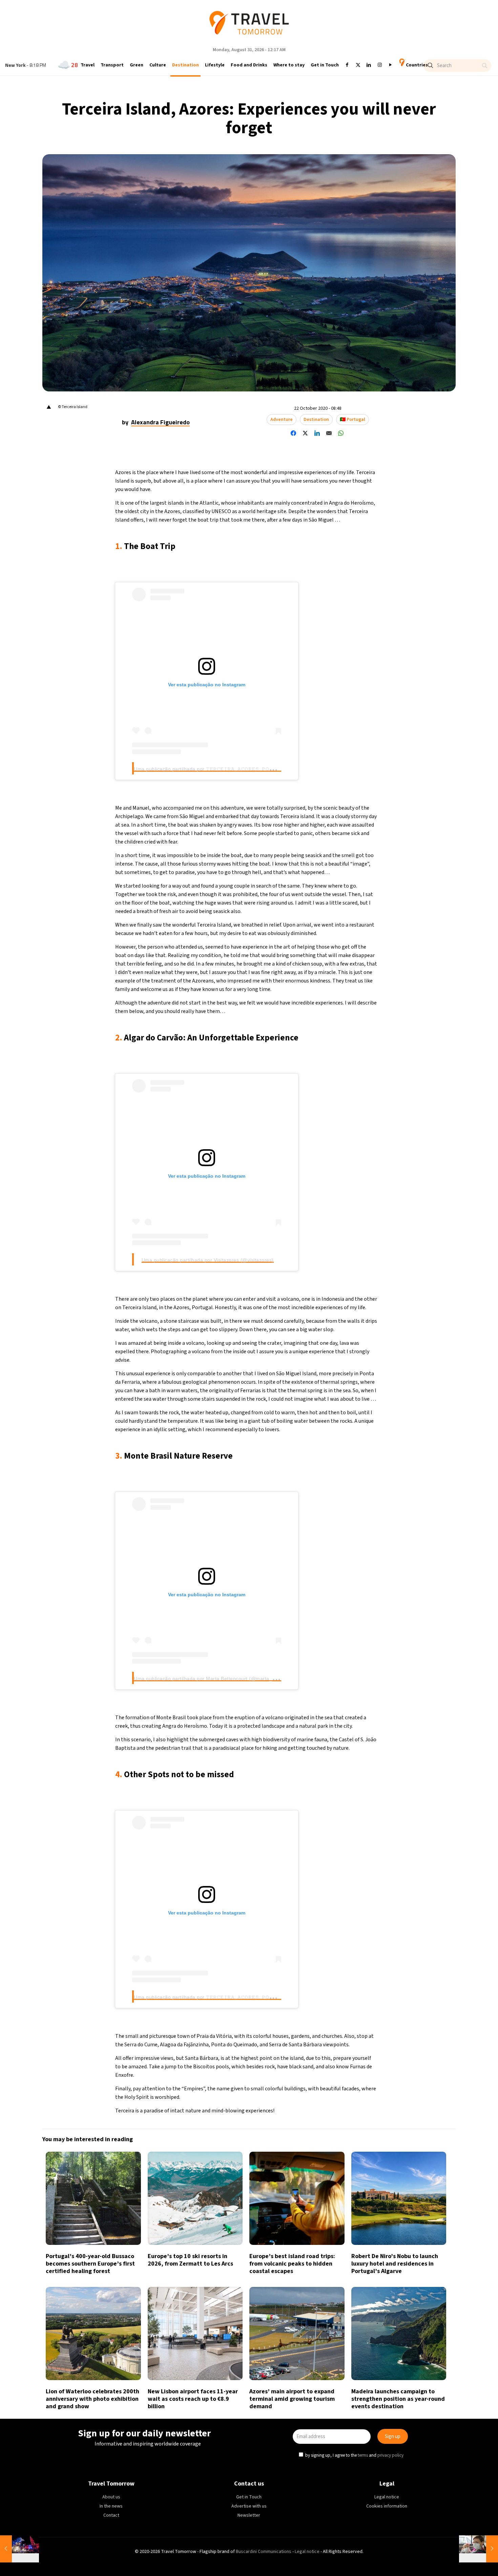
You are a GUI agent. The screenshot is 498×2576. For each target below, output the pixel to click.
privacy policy (342, 1319)
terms (314, 1319)
